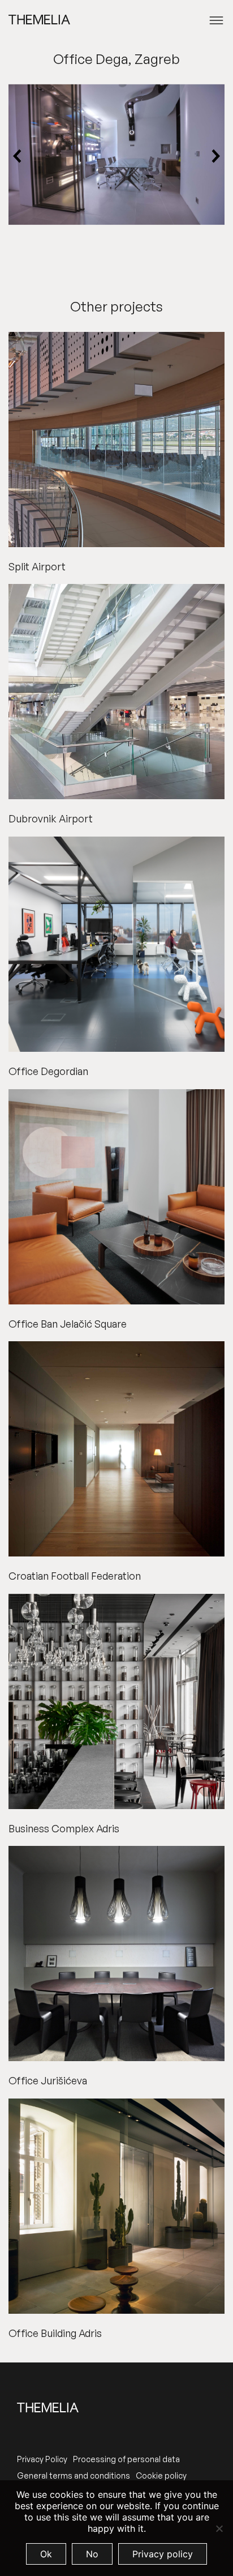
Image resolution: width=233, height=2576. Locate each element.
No (92, 2554)
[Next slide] (215, 157)
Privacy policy (163, 2554)
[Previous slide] (18, 157)
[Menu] (216, 20)
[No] (219, 2528)
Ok (46, 2554)
